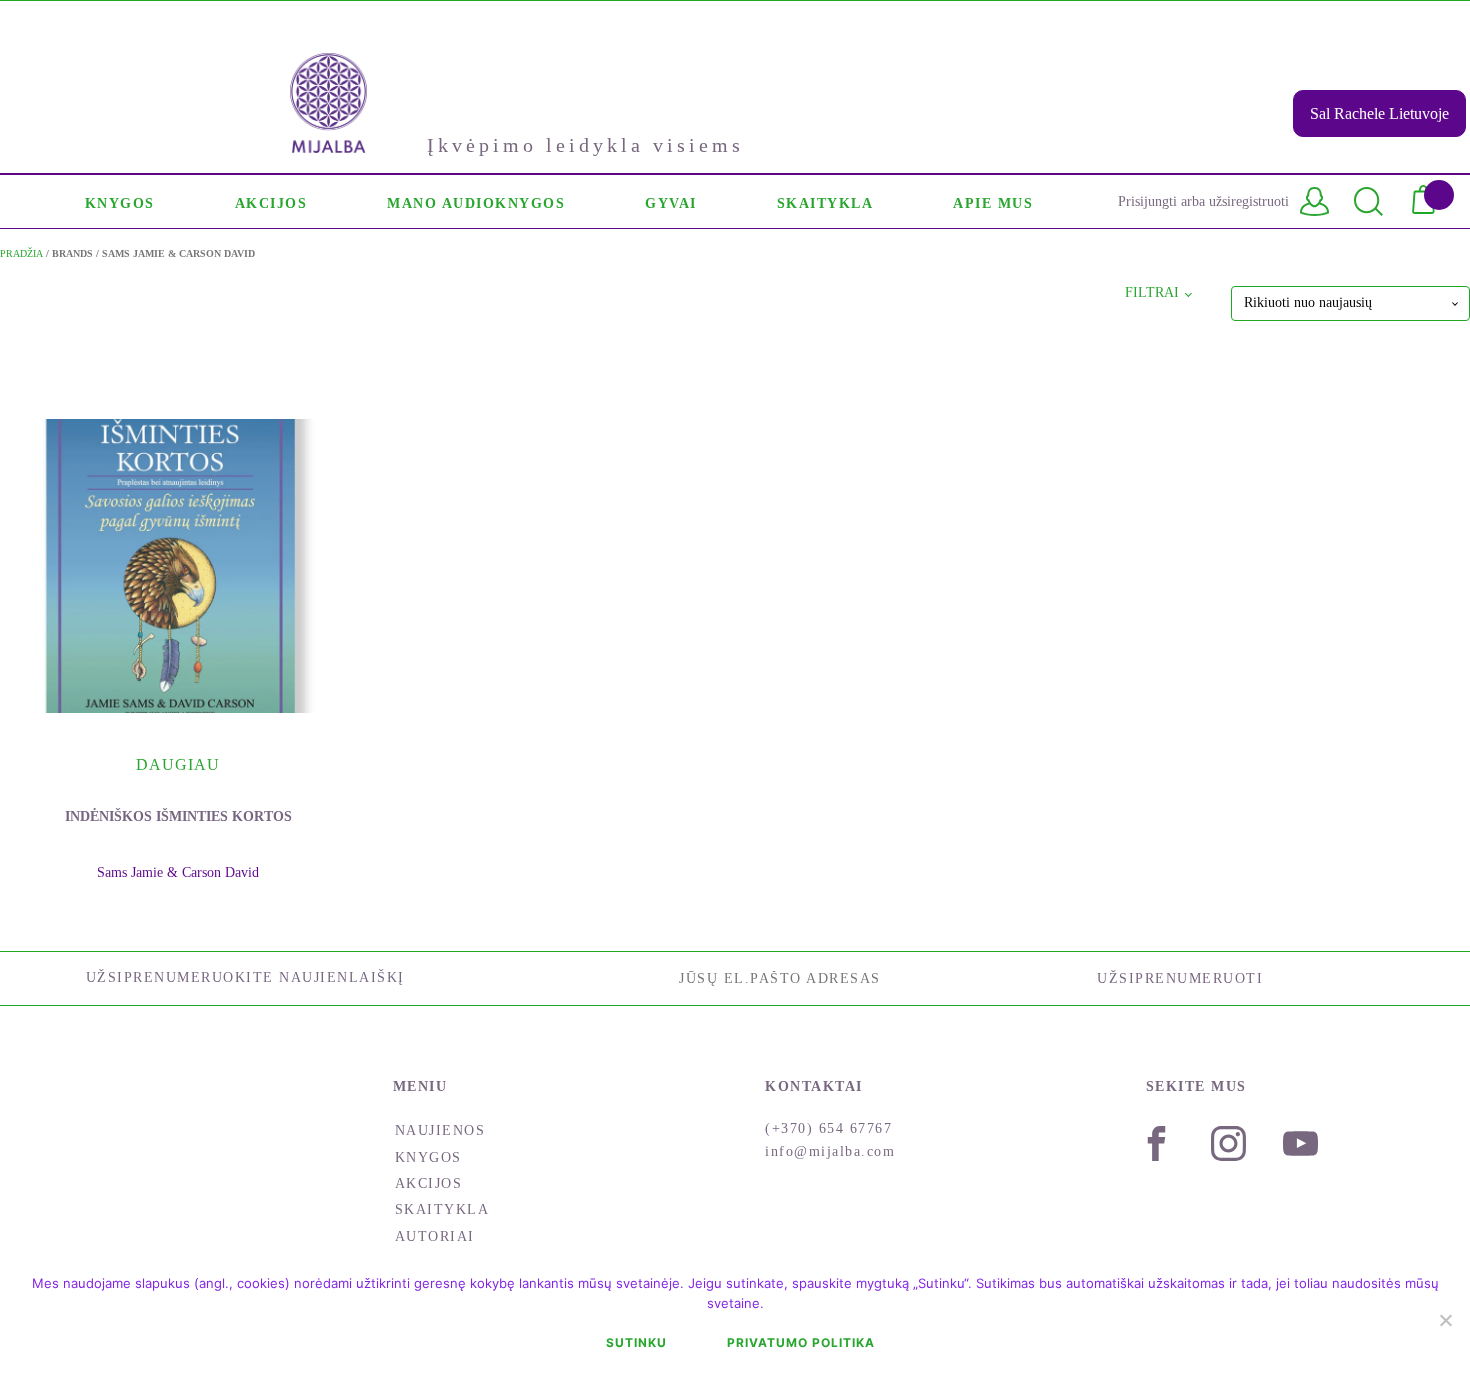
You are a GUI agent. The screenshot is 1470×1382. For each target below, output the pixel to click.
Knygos (428, 1157)
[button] (120, 201)
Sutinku (636, 1342)
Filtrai (1152, 292)
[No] (1445, 1320)
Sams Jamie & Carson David (178, 872)
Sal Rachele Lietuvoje (1379, 113)
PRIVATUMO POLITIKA (801, 1342)
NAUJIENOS (440, 1130)
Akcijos (429, 1183)
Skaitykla (442, 1209)
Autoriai (435, 1236)
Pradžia (21, 253)
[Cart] (1431, 201)
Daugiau (178, 764)
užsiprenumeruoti (1180, 978)
